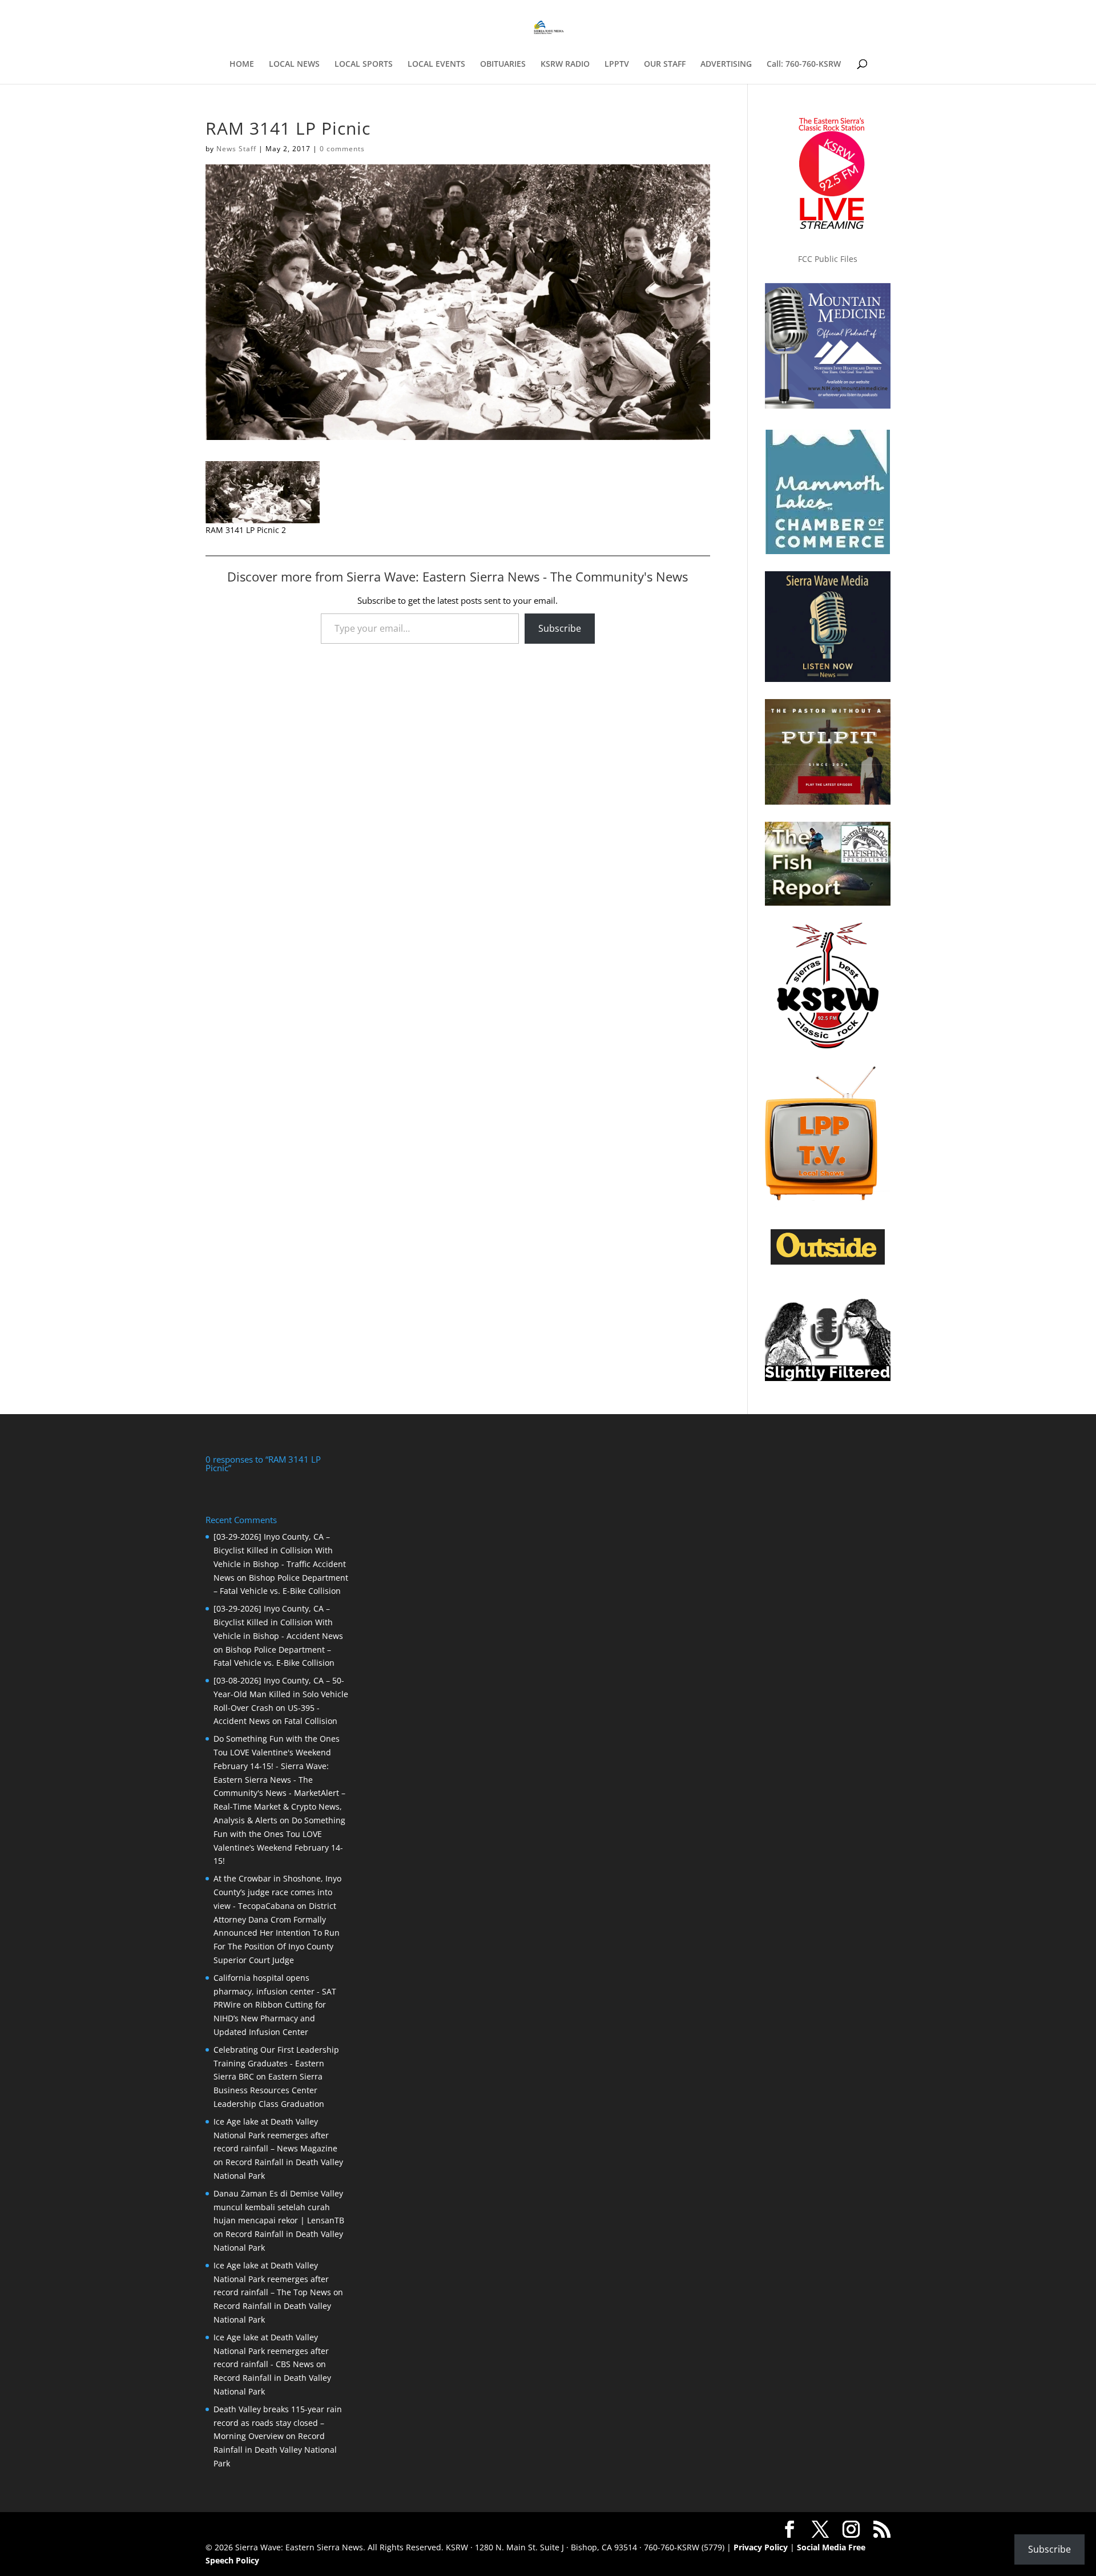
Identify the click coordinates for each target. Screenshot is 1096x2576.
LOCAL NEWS (294, 64)
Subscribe (560, 628)
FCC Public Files (828, 259)
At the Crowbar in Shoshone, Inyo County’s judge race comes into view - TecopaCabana (277, 1892)
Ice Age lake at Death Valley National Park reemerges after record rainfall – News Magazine (275, 2135)
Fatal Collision (311, 1721)
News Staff (236, 149)
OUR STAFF (665, 64)
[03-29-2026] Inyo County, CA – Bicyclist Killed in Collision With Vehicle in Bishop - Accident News (278, 1622)
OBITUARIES (503, 64)
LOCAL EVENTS (436, 64)
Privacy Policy (761, 2547)
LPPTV (617, 64)
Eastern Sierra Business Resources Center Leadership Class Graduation (269, 2090)
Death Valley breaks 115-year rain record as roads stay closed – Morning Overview (278, 2423)
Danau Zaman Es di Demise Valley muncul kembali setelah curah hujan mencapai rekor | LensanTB (279, 2207)
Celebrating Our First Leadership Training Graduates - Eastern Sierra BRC (276, 2063)
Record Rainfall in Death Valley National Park (275, 2450)
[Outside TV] (828, 1262)
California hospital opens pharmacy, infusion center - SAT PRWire (275, 1991)
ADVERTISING (726, 64)
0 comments (342, 149)
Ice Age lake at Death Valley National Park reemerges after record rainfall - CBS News (271, 2351)
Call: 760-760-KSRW (804, 64)
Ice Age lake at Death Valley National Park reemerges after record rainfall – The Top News (272, 2279)
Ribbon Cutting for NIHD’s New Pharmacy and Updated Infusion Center (270, 2018)
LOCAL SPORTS (364, 64)
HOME (242, 64)
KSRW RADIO (565, 64)
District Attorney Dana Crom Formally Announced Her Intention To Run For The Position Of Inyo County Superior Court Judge (277, 1933)
